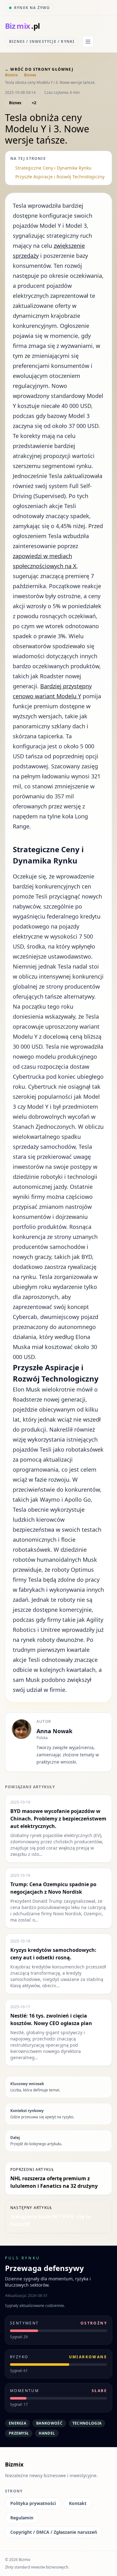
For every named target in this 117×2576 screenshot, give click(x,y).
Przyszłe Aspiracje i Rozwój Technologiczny (60, 177)
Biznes (30, 75)
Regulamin (22, 2518)
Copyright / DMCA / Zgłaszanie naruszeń (54, 2532)
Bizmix (11, 75)
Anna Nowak (54, 1731)
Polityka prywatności (33, 2503)
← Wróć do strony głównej (39, 69)
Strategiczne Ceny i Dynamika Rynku (53, 168)
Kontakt (78, 2503)
